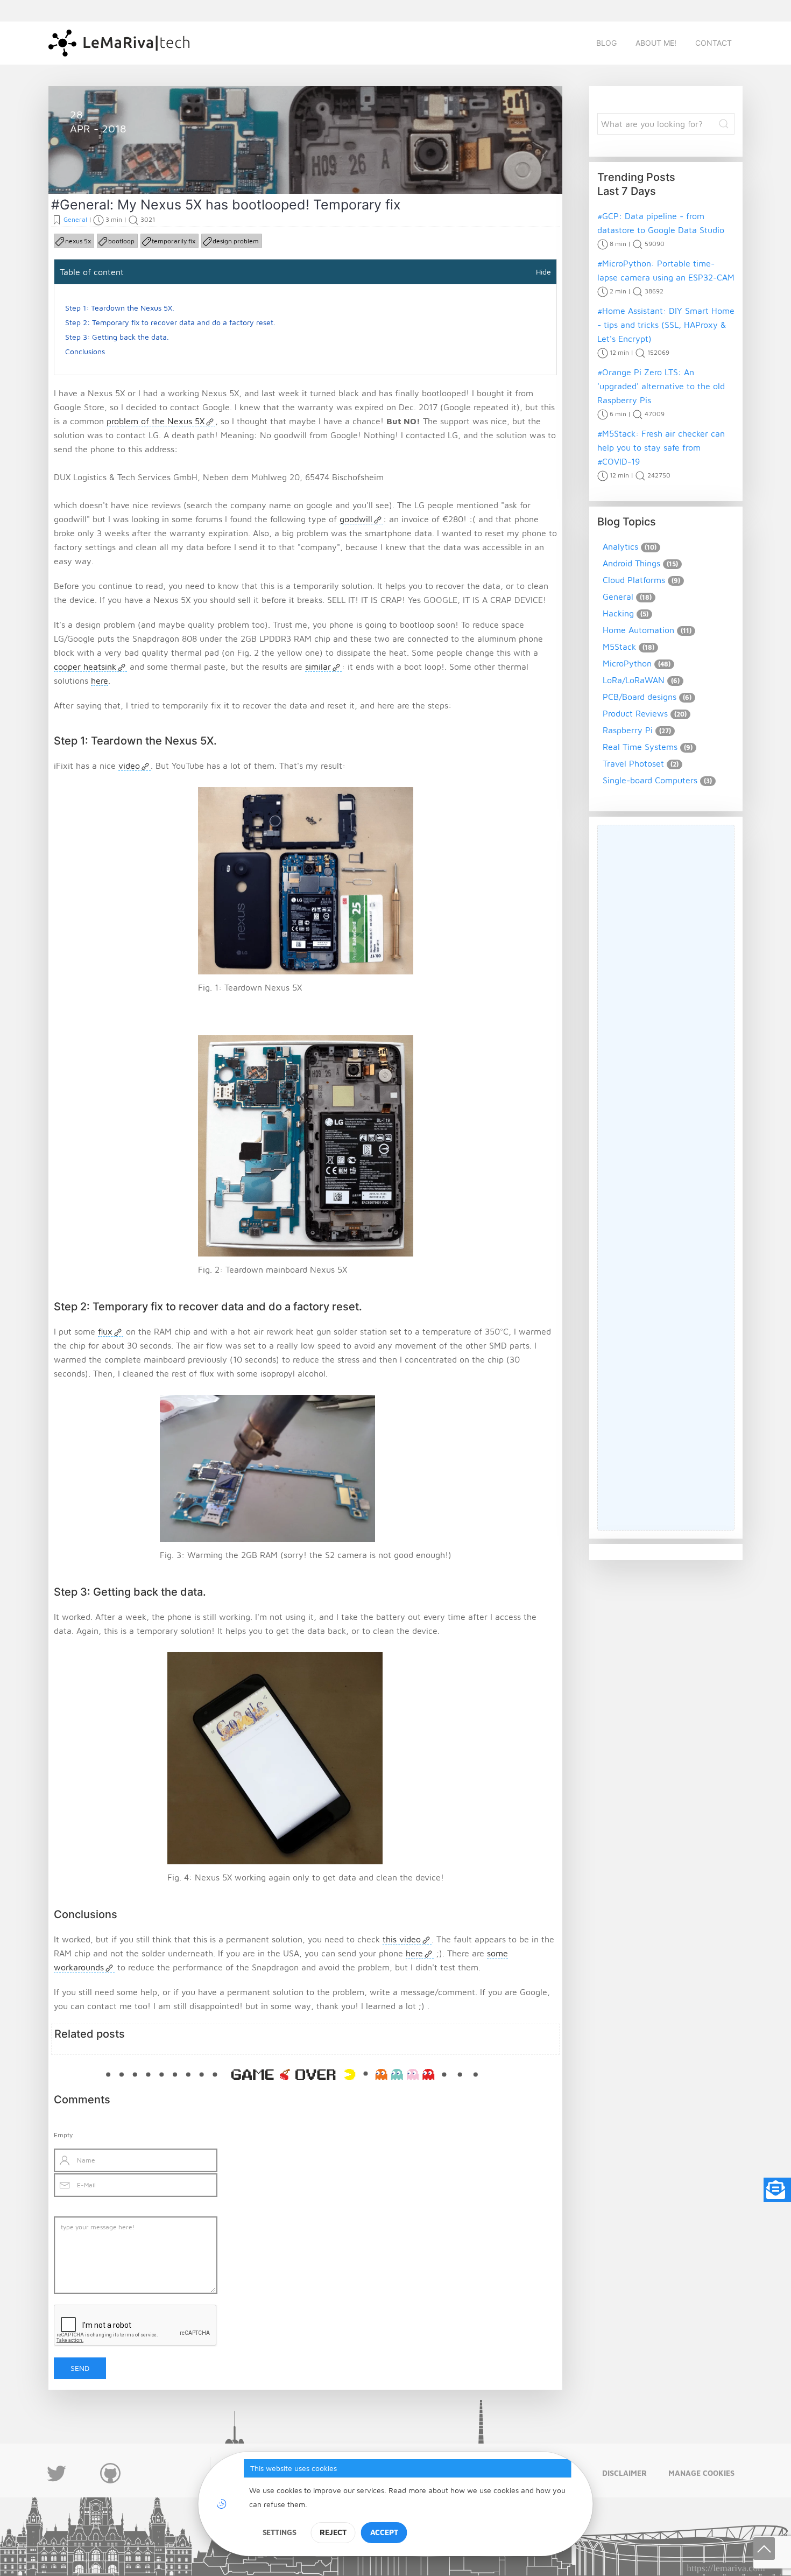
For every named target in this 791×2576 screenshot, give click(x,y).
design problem (236, 241)
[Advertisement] (666, 1178)
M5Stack (619, 647)
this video (402, 1939)
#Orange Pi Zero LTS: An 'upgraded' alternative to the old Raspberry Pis (661, 386)
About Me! (656, 43)
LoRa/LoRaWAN (634, 680)
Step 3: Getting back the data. (117, 337)
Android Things (631, 563)
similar (318, 666)
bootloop (121, 241)
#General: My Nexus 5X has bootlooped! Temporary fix (226, 205)
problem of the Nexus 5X (156, 421)
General (98, 168)
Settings (280, 2532)
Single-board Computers (650, 780)
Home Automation (638, 630)
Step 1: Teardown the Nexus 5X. (120, 308)
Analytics (620, 546)
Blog (606, 43)
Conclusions (85, 351)
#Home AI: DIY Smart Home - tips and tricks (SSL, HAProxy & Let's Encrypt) (666, 325)
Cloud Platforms (634, 580)
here (100, 680)
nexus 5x (78, 241)
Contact (714, 43)
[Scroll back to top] (764, 2549)
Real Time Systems (640, 747)
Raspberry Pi (628, 730)
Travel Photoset (633, 763)
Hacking (618, 613)
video (129, 766)
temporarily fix (174, 241)
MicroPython (627, 663)
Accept (384, 2532)
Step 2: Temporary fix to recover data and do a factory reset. (170, 322)
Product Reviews (635, 713)
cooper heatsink (85, 666)
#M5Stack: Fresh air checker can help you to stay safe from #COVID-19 (661, 447)
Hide (543, 272)
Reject (333, 2532)
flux (105, 1331)
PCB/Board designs (640, 697)
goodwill (356, 519)
